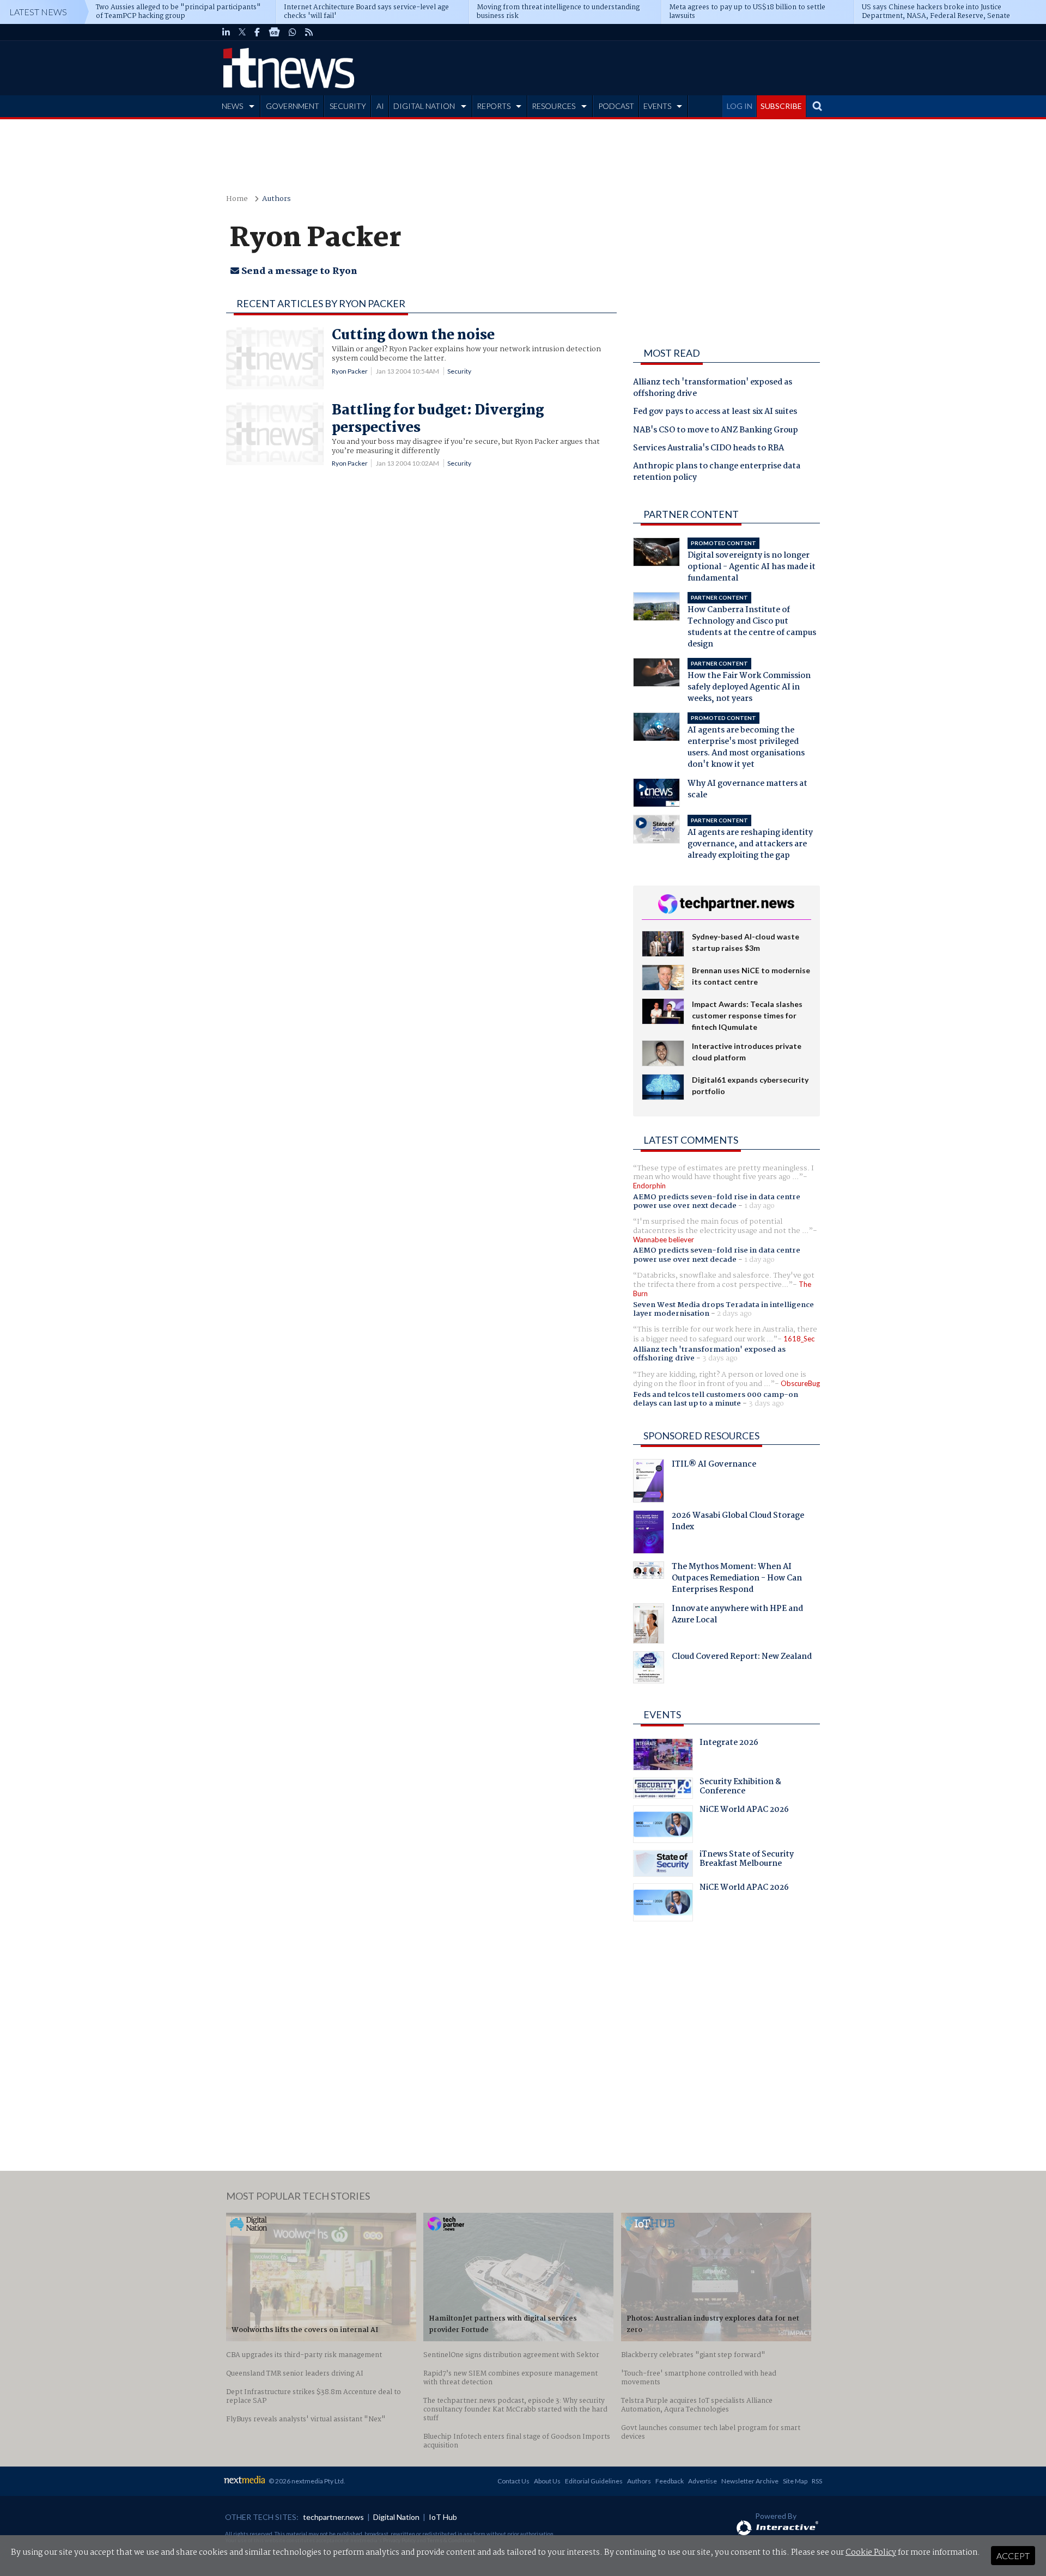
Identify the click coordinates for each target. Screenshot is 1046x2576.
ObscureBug (800, 1383)
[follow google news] (274, 32)
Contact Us (513, 2481)
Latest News (38, 12)
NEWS (232, 106)
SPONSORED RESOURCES (701, 1436)
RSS (817, 2481)
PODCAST (616, 106)
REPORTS (494, 106)
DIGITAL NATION (424, 106)
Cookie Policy (871, 2553)
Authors (276, 199)
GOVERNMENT (293, 106)
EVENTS (657, 106)
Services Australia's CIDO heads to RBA (709, 449)
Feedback (670, 2481)
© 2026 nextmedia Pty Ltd (306, 2481)
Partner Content (691, 514)
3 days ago (720, 1358)
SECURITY (348, 106)
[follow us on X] (242, 32)
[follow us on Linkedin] (226, 32)
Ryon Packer (350, 371)
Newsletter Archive (750, 2481)
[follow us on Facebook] (257, 32)
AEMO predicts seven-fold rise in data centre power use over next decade (717, 1201)
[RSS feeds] (309, 32)
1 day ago (759, 1206)
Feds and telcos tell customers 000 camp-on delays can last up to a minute (716, 1399)
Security (459, 371)
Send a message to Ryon (298, 271)
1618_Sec (799, 1339)
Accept (1013, 2556)
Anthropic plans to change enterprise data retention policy (717, 472)
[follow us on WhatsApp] (293, 32)
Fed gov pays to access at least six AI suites (715, 412)
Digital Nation (396, 2517)
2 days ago (734, 1314)
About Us (547, 2481)
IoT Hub (443, 2517)
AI (380, 106)
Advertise (703, 2481)
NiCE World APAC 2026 (744, 1811)
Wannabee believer (664, 1240)
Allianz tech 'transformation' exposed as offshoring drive (713, 389)
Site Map (795, 2481)
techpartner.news (333, 2517)
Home (237, 199)
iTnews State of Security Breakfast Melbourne (747, 1860)
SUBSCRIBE (781, 106)
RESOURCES (554, 106)
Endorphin (649, 1186)
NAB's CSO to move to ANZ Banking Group (716, 431)
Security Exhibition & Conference (740, 1788)
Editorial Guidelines (594, 2481)
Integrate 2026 (729, 1744)
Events (662, 1714)
